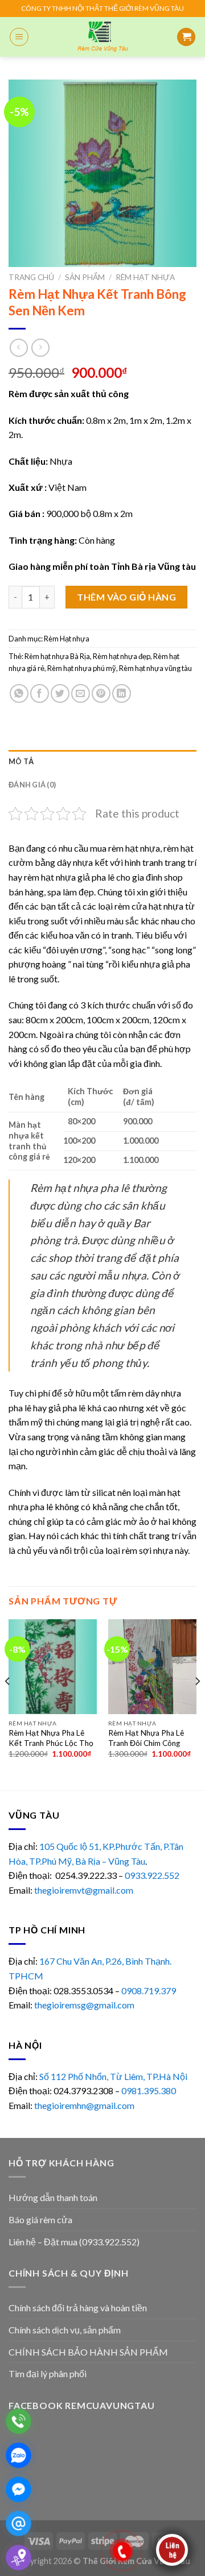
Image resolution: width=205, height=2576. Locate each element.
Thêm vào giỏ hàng (126, 597)
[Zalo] (19, 2455)
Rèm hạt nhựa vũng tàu (155, 668)
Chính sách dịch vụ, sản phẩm (65, 2330)
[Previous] (8, 1703)
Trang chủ (31, 277)
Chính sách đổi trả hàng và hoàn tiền (78, 2308)
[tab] (102, 761)
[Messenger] (19, 2489)
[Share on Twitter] (60, 693)
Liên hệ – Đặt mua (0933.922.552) (74, 2242)
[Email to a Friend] (81, 693)
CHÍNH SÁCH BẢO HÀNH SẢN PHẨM (88, 2352)
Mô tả (21, 761)
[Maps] (19, 2558)
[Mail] (19, 2523)
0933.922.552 (153, 1875)
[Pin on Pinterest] (101, 693)
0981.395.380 (149, 2091)
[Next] (197, 1703)
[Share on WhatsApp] (19, 693)
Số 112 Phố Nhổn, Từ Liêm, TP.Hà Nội (113, 2076)
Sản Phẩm (85, 277)
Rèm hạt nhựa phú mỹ (82, 668)
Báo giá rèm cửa (40, 2219)
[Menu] (19, 37)
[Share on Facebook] (40, 693)
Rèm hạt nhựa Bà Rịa (57, 656)
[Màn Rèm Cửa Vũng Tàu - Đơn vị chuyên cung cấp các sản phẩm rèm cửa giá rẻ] (102, 37)
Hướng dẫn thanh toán (53, 2197)
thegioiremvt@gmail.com (84, 1890)
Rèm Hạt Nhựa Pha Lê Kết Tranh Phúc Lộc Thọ (51, 1738)
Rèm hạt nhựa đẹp (122, 656)
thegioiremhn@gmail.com (84, 2105)
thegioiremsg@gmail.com (84, 2005)
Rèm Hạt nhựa (145, 277)
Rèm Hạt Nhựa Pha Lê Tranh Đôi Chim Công (146, 1738)
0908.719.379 (149, 1991)
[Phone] (19, 2421)
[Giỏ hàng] (186, 37)
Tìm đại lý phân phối (48, 2373)
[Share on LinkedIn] (122, 693)
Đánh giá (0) (32, 785)
